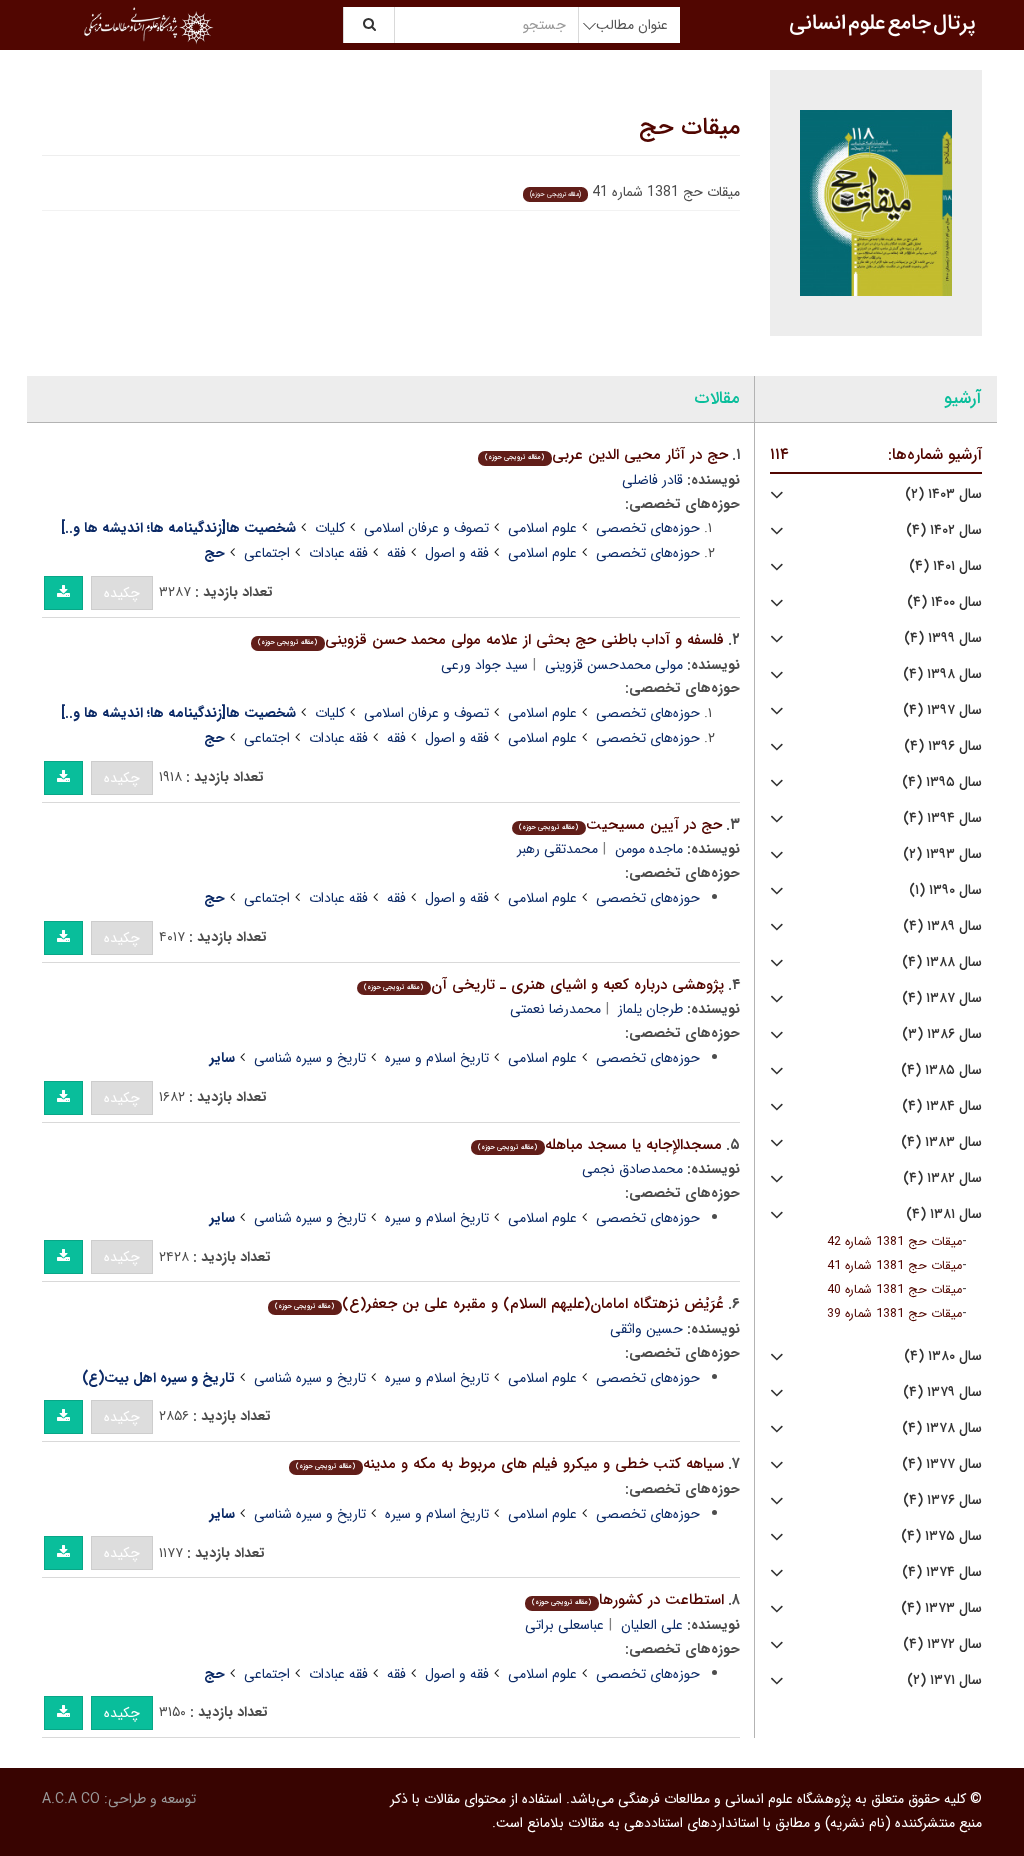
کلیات (330, 528)
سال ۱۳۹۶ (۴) (943, 746)
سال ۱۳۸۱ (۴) (944, 1214)
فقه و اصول (457, 553)
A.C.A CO (71, 1799)
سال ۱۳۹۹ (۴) (943, 638)
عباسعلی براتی (564, 1625)
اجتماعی (267, 553)
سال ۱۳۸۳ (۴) (941, 1142)
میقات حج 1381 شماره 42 (894, 1242)
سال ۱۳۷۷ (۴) (942, 1464)
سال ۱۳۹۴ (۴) (942, 818)
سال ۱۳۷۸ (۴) (942, 1428)
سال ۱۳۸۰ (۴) (943, 1356)
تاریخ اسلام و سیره (437, 1058)
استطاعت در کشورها (627, 1600)
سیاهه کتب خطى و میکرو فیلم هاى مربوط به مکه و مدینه (509, 1464)
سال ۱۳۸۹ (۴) (942, 926)
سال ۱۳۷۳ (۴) (941, 1608)
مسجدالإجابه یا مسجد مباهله (599, 1145)
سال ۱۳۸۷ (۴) (942, 998)
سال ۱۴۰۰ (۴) (944, 602)
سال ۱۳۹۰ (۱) (945, 890)
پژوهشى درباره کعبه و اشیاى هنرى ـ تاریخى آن (543, 985)
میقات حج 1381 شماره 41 (894, 1266)
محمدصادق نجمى (632, 1169)
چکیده (122, 593)
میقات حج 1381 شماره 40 (894, 1290)
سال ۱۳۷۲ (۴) (942, 1644)
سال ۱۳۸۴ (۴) (942, 1106)
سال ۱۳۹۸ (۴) (942, 674)
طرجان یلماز (650, 1009)
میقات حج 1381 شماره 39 (894, 1314)
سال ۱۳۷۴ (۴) (942, 1572)
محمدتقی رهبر (557, 849)
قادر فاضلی (652, 480)
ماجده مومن (649, 849)
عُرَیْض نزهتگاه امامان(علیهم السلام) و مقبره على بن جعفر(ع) (499, 1304)
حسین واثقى (646, 1329)
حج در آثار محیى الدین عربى (606, 455)
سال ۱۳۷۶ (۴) (942, 1500)
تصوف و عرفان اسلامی (426, 528)
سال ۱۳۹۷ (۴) (942, 710)
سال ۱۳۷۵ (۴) (941, 1536)
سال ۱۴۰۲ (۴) (944, 530)
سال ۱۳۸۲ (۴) (942, 1178)
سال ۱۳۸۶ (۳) (942, 1034)
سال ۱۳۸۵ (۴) (941, 1070)
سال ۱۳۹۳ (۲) (942, 854)
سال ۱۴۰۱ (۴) (945, 566)
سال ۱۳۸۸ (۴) (942, 962)
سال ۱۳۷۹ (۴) (942, 1392)
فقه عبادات (338, 553)
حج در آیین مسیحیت (620, 825)
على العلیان (652, 1625)
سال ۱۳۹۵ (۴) (942, 782)
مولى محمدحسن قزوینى (614, 665)
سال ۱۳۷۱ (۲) (944, 1680)
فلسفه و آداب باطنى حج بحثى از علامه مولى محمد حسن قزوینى (490, 640)
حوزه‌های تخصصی (648, 528)
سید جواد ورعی (484, 665)
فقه (396, 553)
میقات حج (689, 128)
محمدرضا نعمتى (555, 1009)
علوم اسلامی (542, 528)
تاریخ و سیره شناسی (310, 1058)
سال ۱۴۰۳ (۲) (943, 494)
